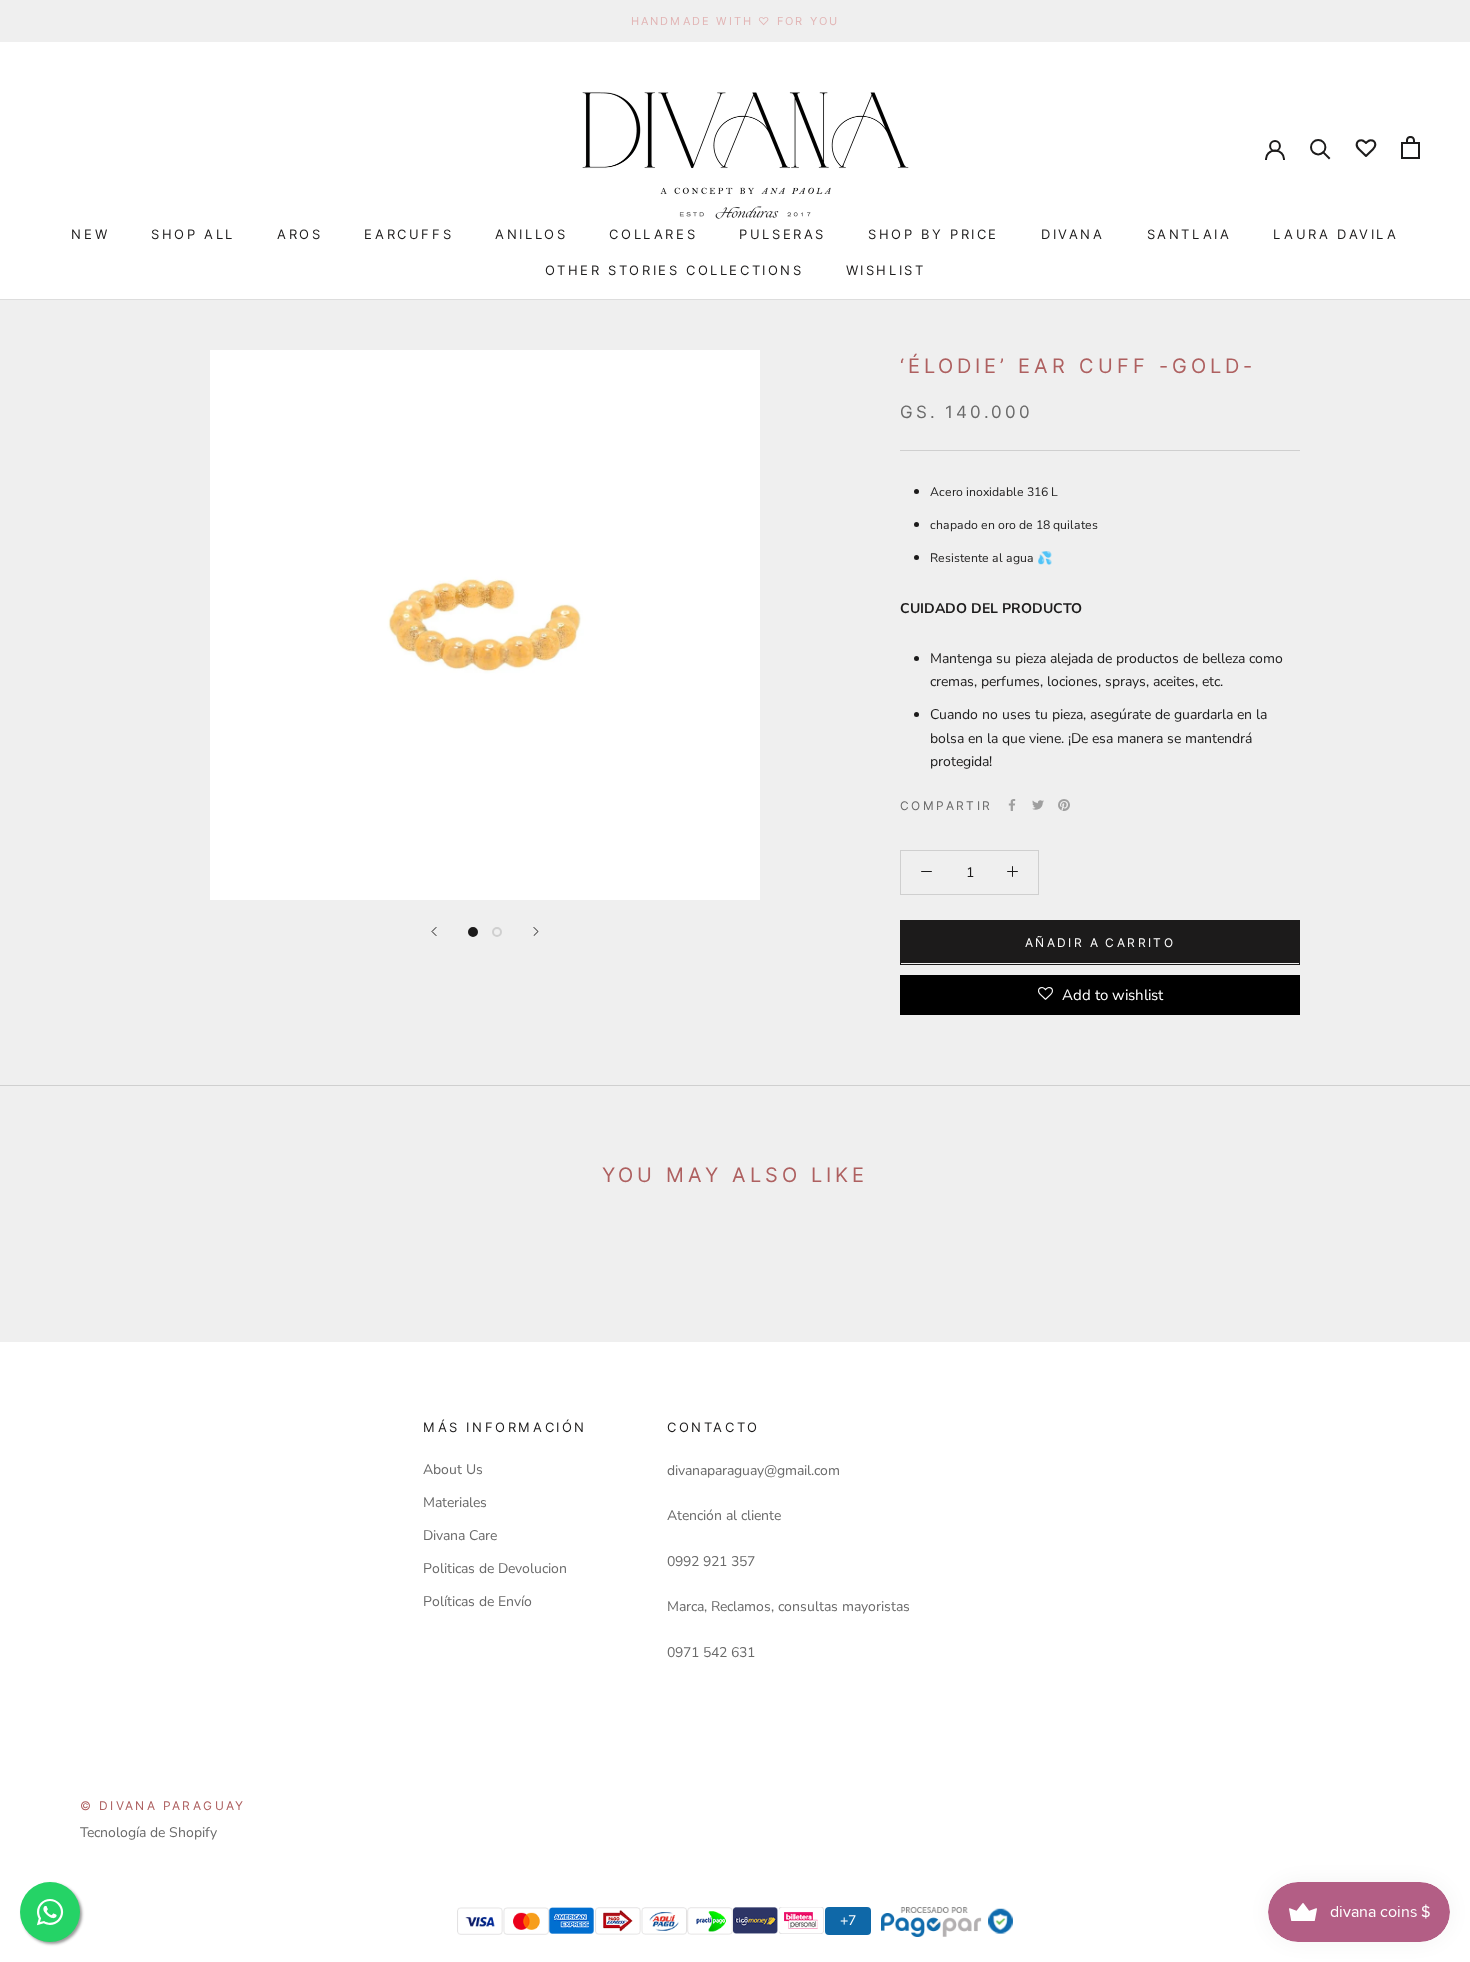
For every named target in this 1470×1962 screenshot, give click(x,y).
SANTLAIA (1189, 234)
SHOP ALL (193, 234)
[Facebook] (1012, 805)
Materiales (455, 1502)
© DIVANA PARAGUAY (163, 1805)
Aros (299, 234)
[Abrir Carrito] (1410, 147)
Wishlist (886, 270)
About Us (453, 1469)
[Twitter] (1038, 805)
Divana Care (460, 1535)
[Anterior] (434, 931)
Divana (1073, 234)
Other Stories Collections (674, 270)
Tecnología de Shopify (148, 1832)
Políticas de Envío (477, 1601)
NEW (90, 234)
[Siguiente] (536, 931)
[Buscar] (1320, 147)
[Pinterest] (1064, 805)
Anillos (531, 234)
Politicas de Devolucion (495, 1568)
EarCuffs (408, 234)
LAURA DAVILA (1335, 234)
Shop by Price (933, 234)
